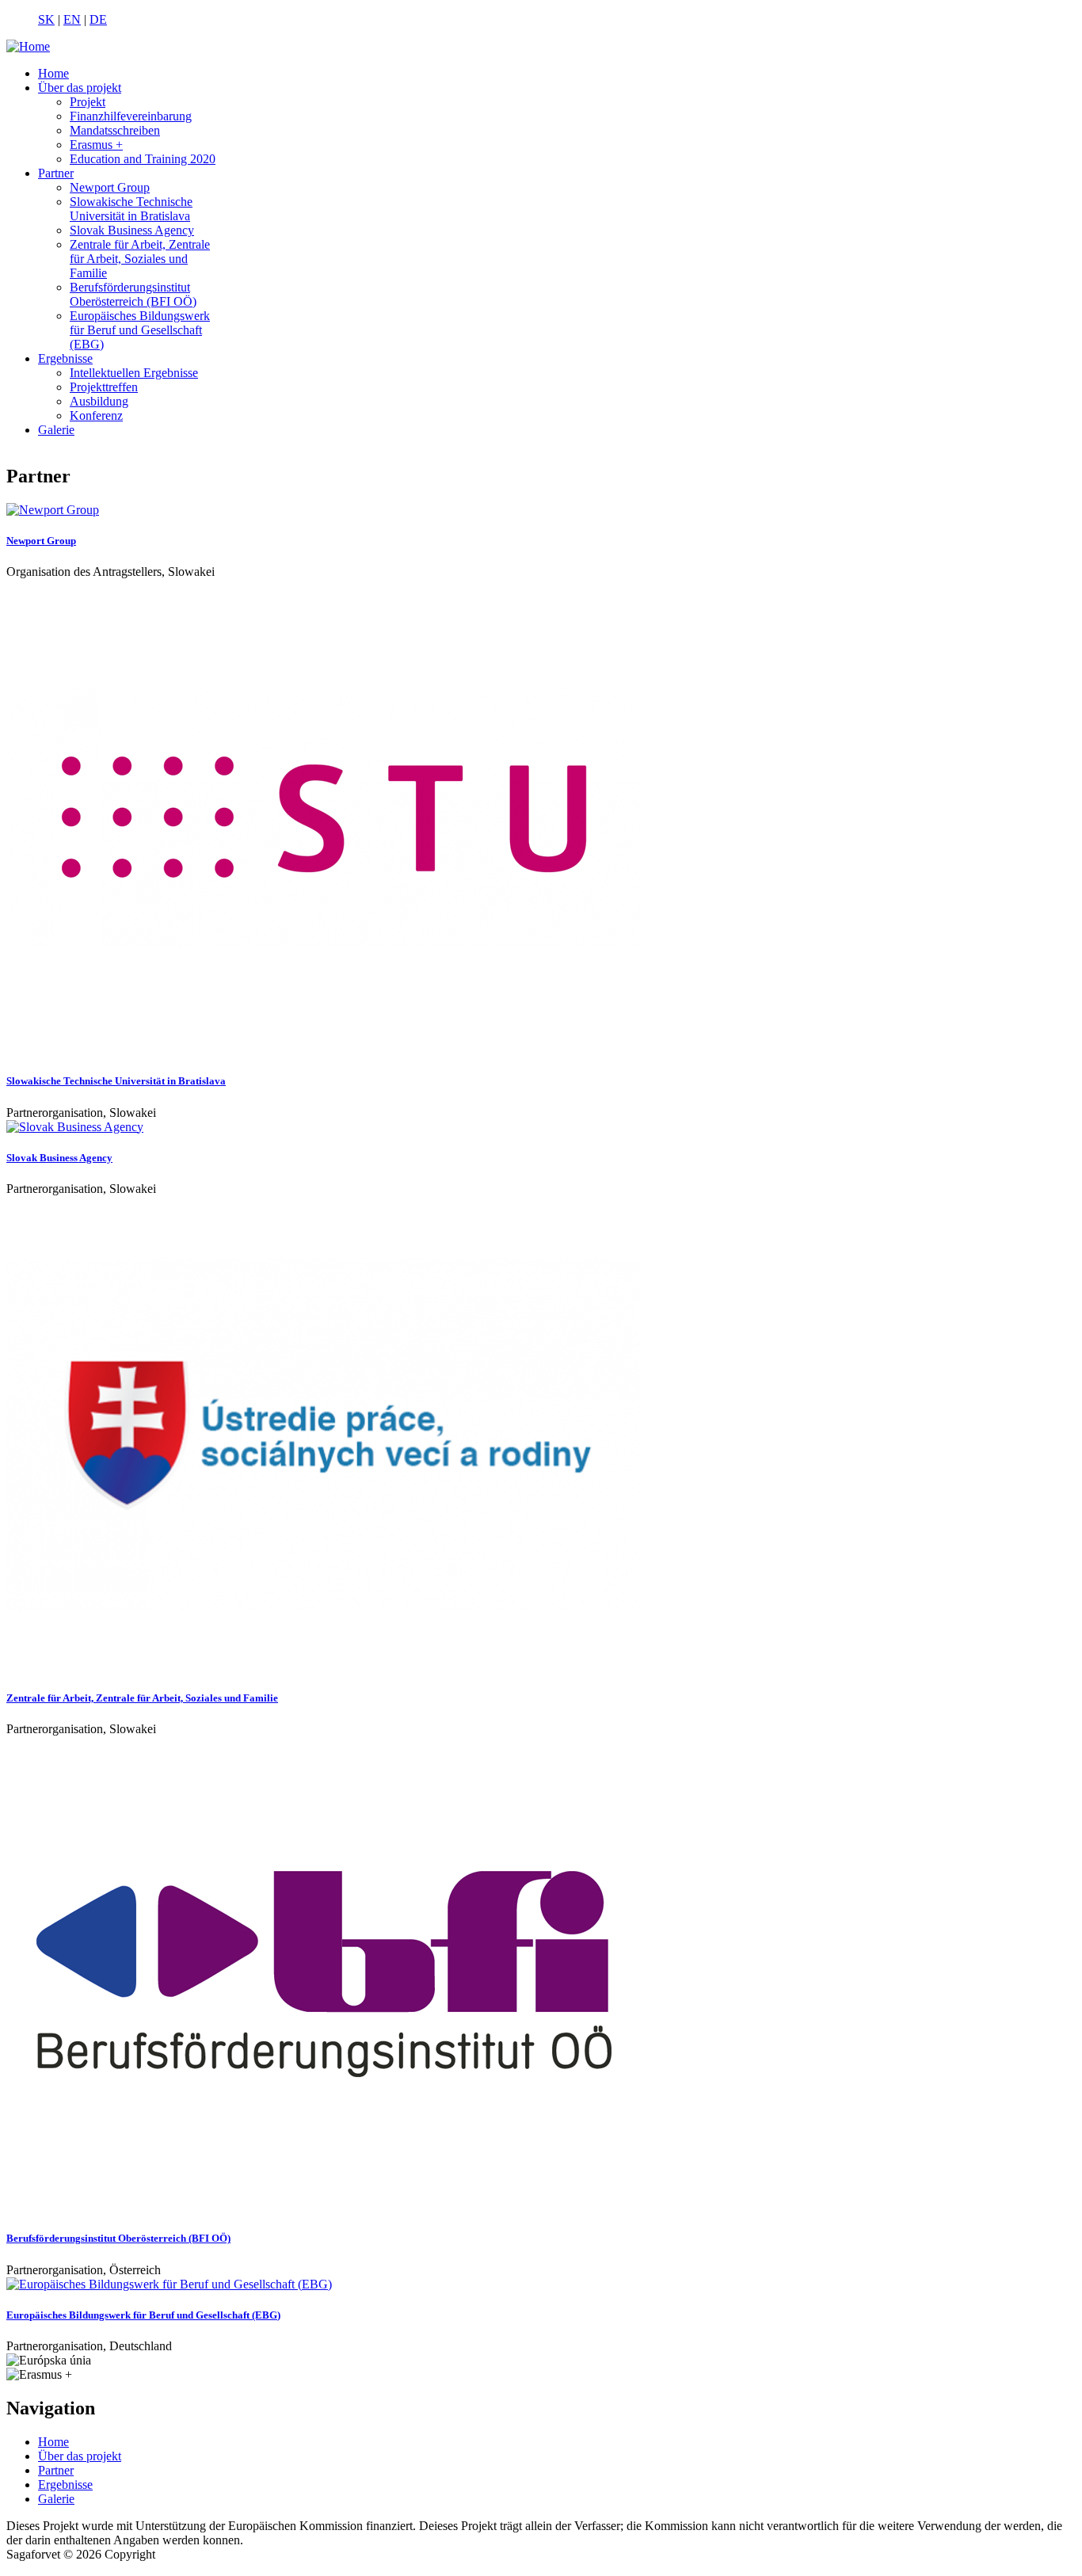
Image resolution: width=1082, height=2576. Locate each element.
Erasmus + (96, 145)
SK (46, 19)
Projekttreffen (104, 387)
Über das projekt (80, 88)
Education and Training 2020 (143, 159)
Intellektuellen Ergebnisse (134, 373)
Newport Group (110, 187)
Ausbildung (99, 401)
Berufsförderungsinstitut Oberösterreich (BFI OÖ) (133, 294)
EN (72, 19)
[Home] (28, 46)
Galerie (56, 430)
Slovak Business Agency (132, 230)
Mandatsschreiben (115, 130)
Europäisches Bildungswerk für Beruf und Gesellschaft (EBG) (140, 330)
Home (53, 73)
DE (98, 19)
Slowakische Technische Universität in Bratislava (131, 209)
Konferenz (96, 415)
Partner (56, 173)
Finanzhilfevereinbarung (131, 116)
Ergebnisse (65, 358)
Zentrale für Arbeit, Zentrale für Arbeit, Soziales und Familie (140, 259)
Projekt (88, 102)
